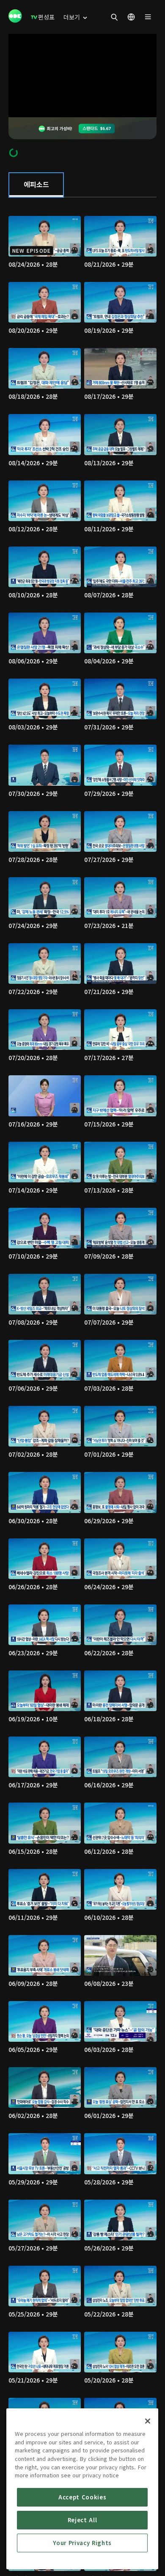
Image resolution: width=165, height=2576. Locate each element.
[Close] (148, 2421)
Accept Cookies (82, 2497)
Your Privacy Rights (82, 2543)
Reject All (82, 2520)
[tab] (36, 185)
